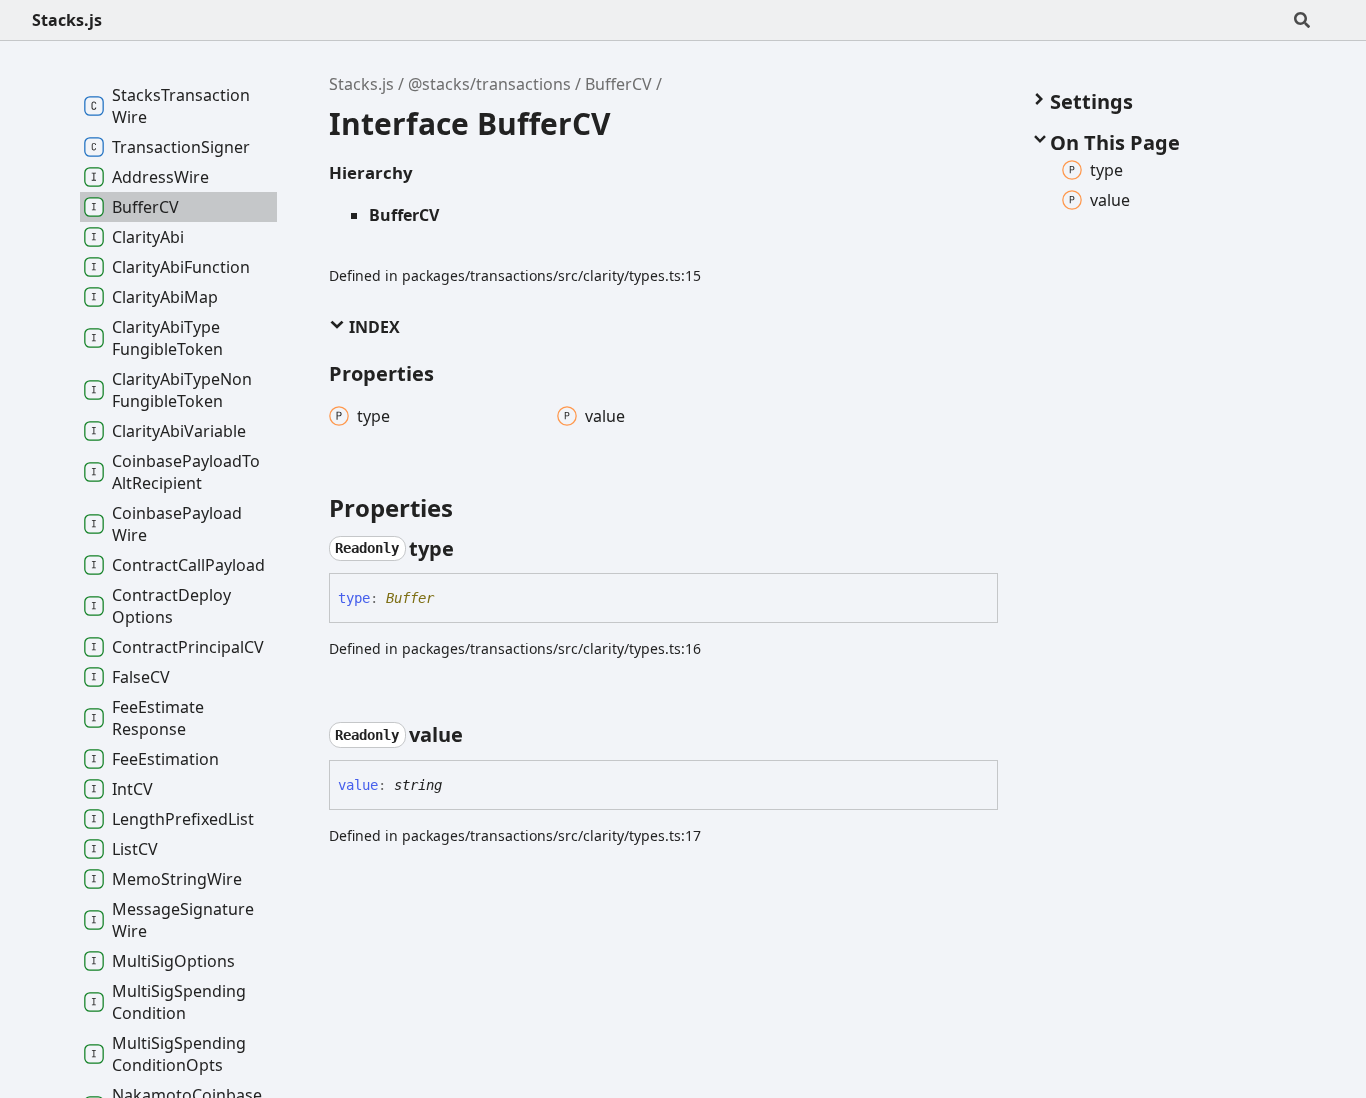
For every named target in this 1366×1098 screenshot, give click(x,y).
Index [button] (372, 327)
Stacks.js (67, 20)
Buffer (410, 598)
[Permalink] (472, 549)
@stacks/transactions (489, 84)
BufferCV (618, 84)
